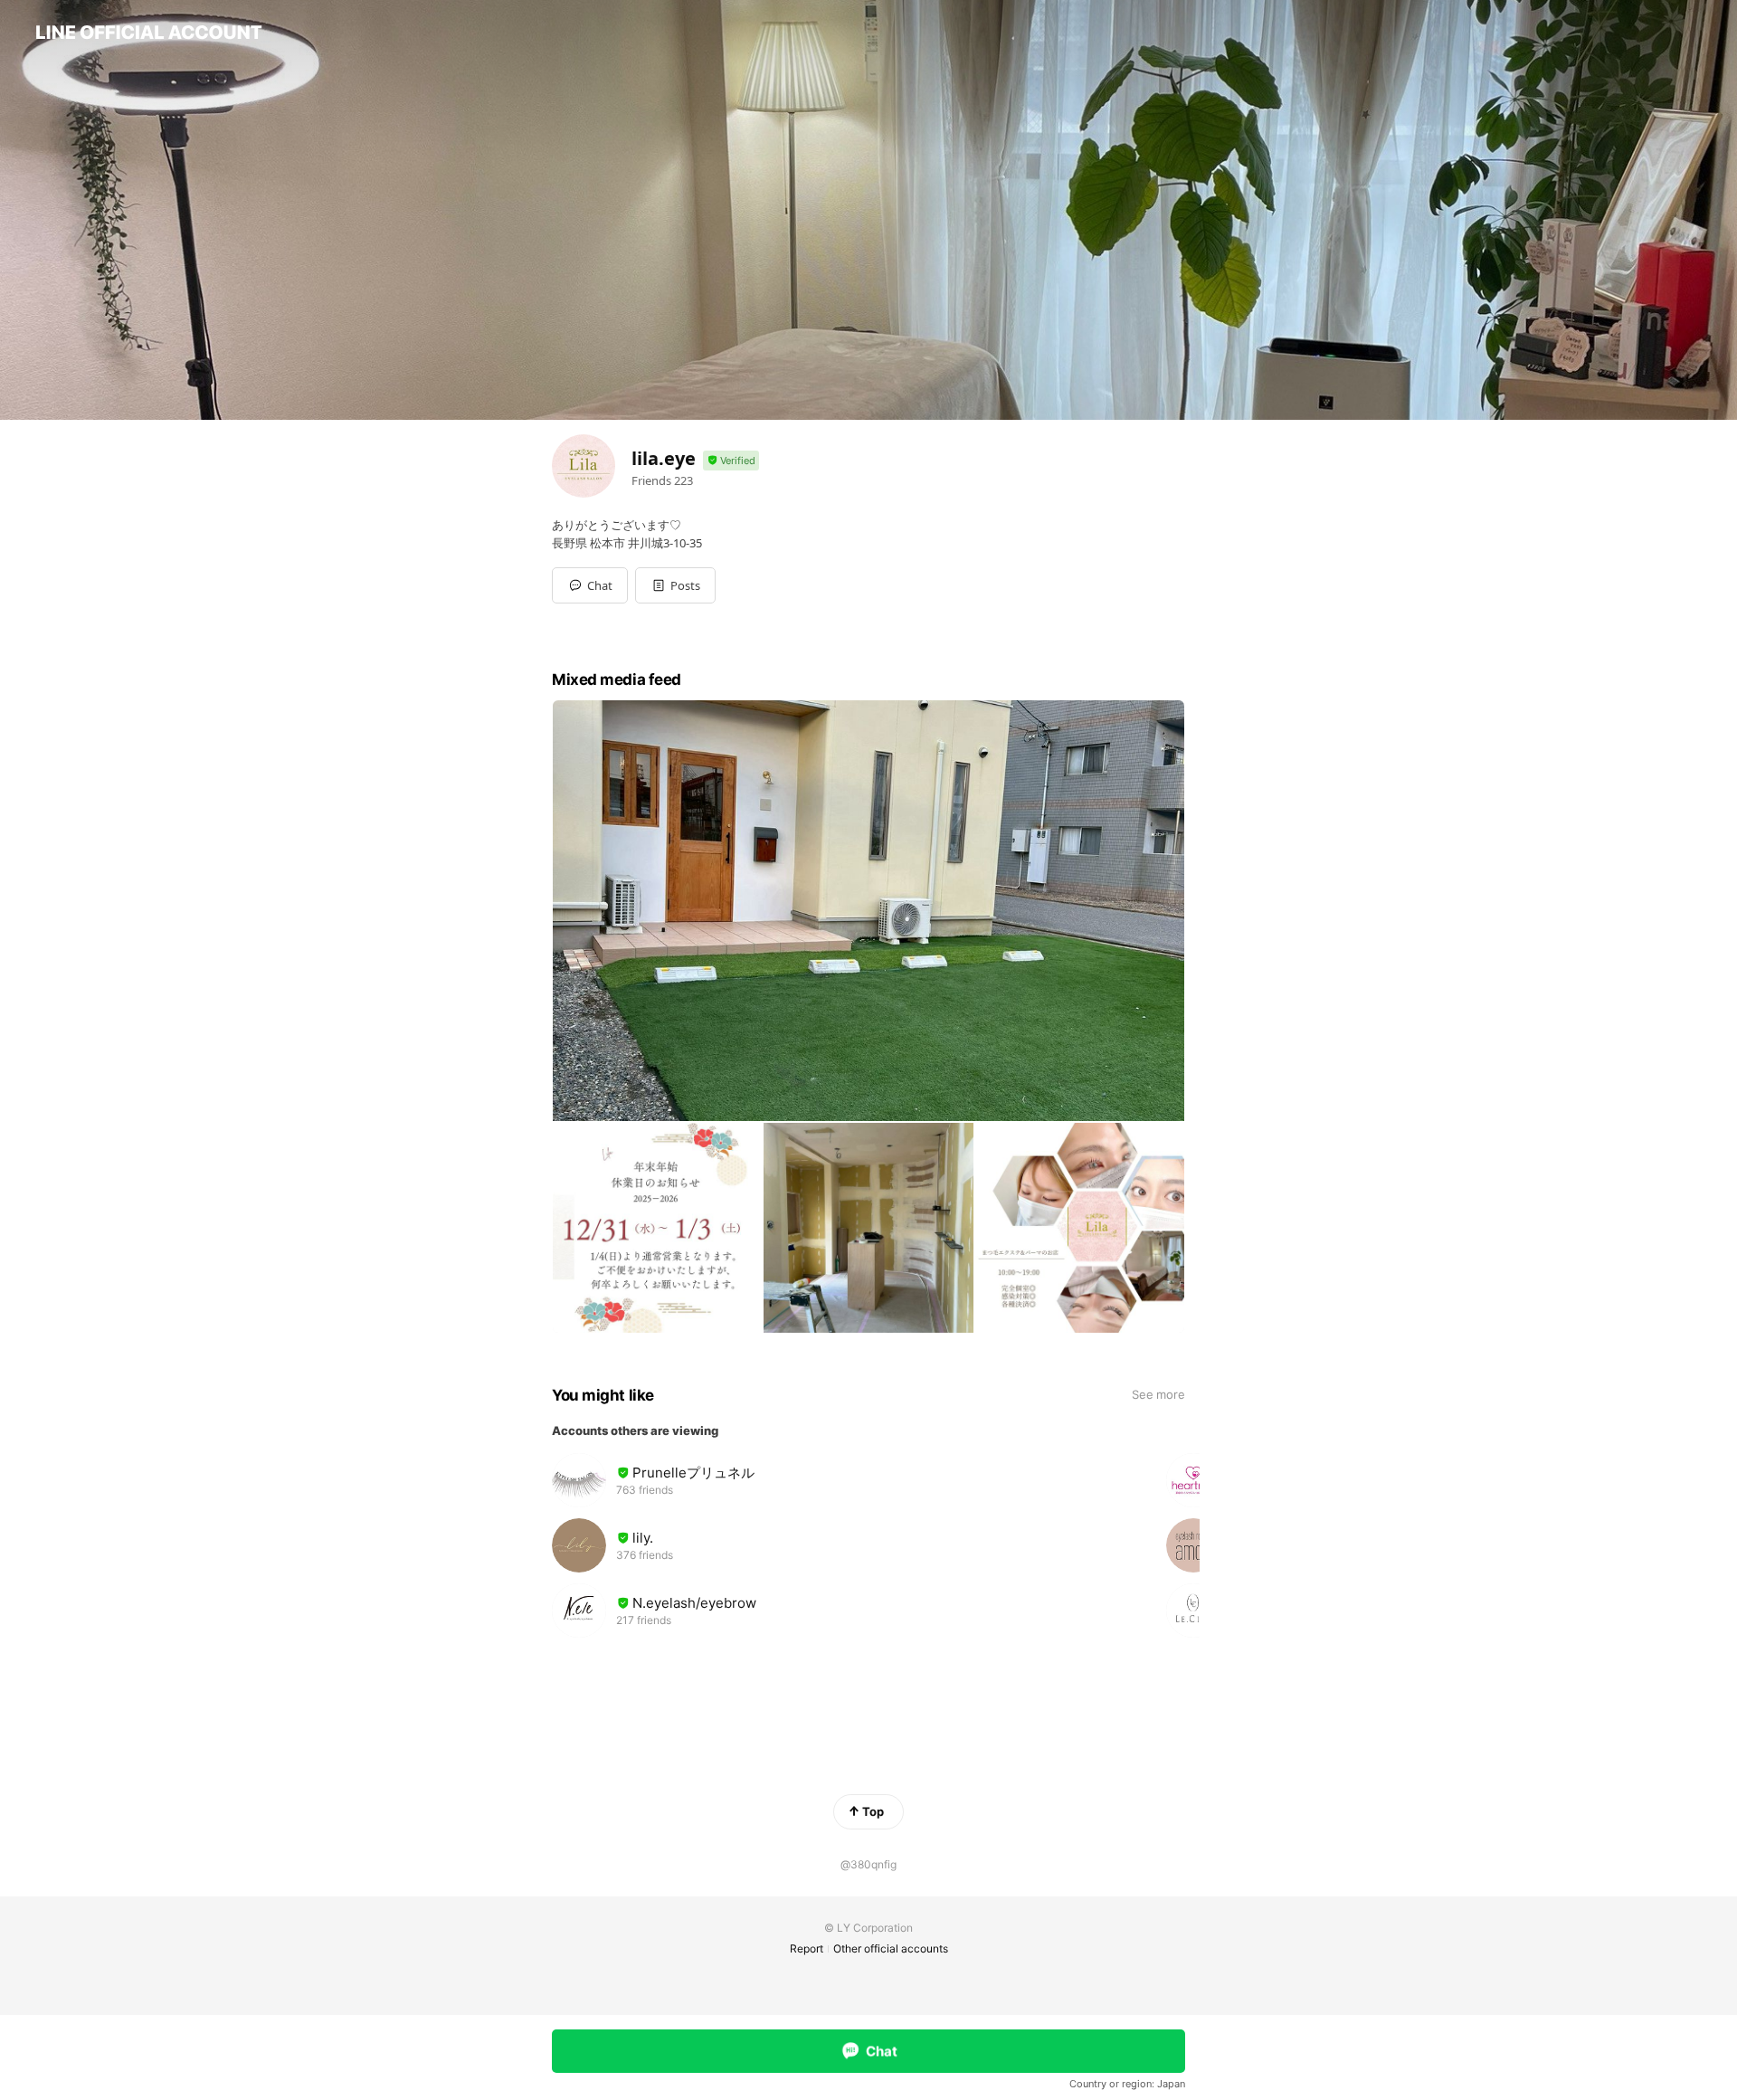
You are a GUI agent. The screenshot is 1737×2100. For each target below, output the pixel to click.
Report (807, 1948)
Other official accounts (891, 1948)
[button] (675, 585)
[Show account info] (731, 461)
